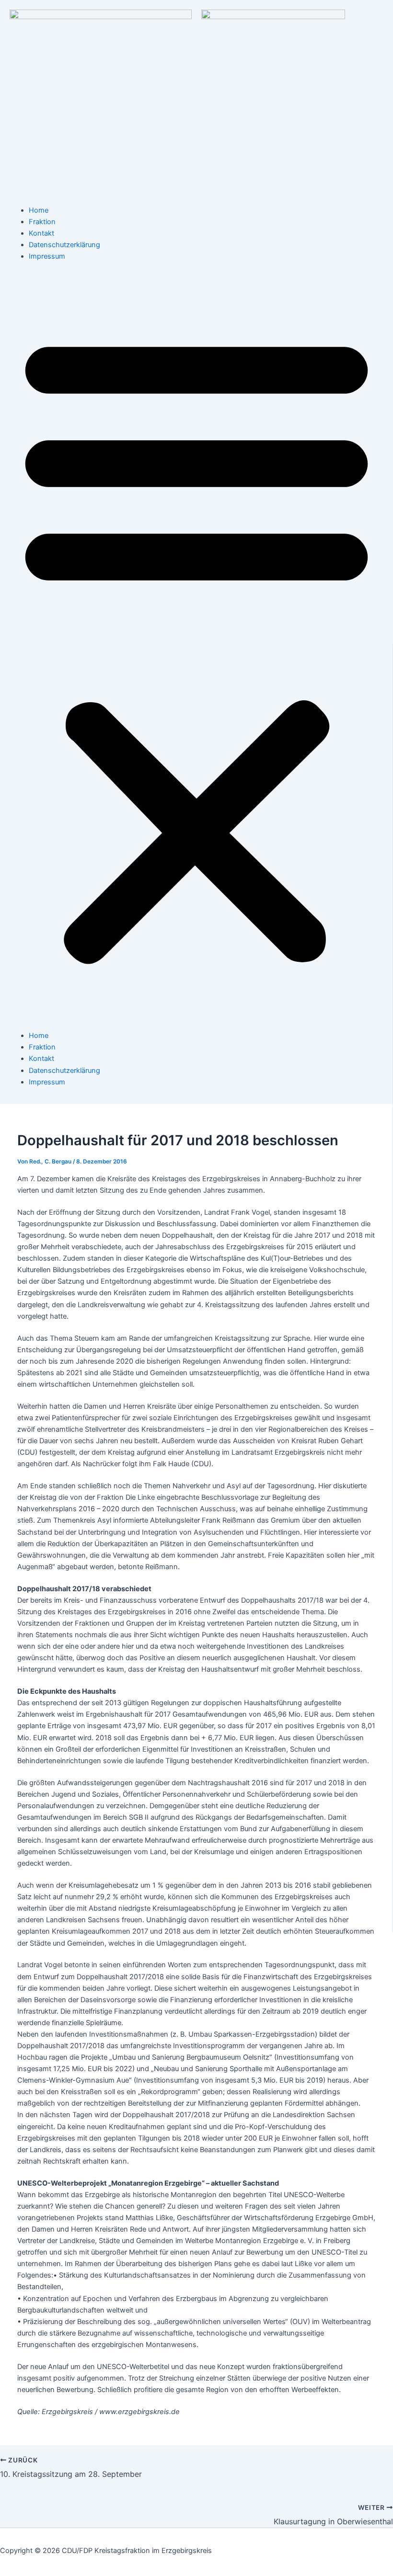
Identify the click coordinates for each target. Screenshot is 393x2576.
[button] (196, 646)
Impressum (47, 256)
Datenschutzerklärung (64, 245)
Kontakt (41, 233)
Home (39, 210)
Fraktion (42, 222)
